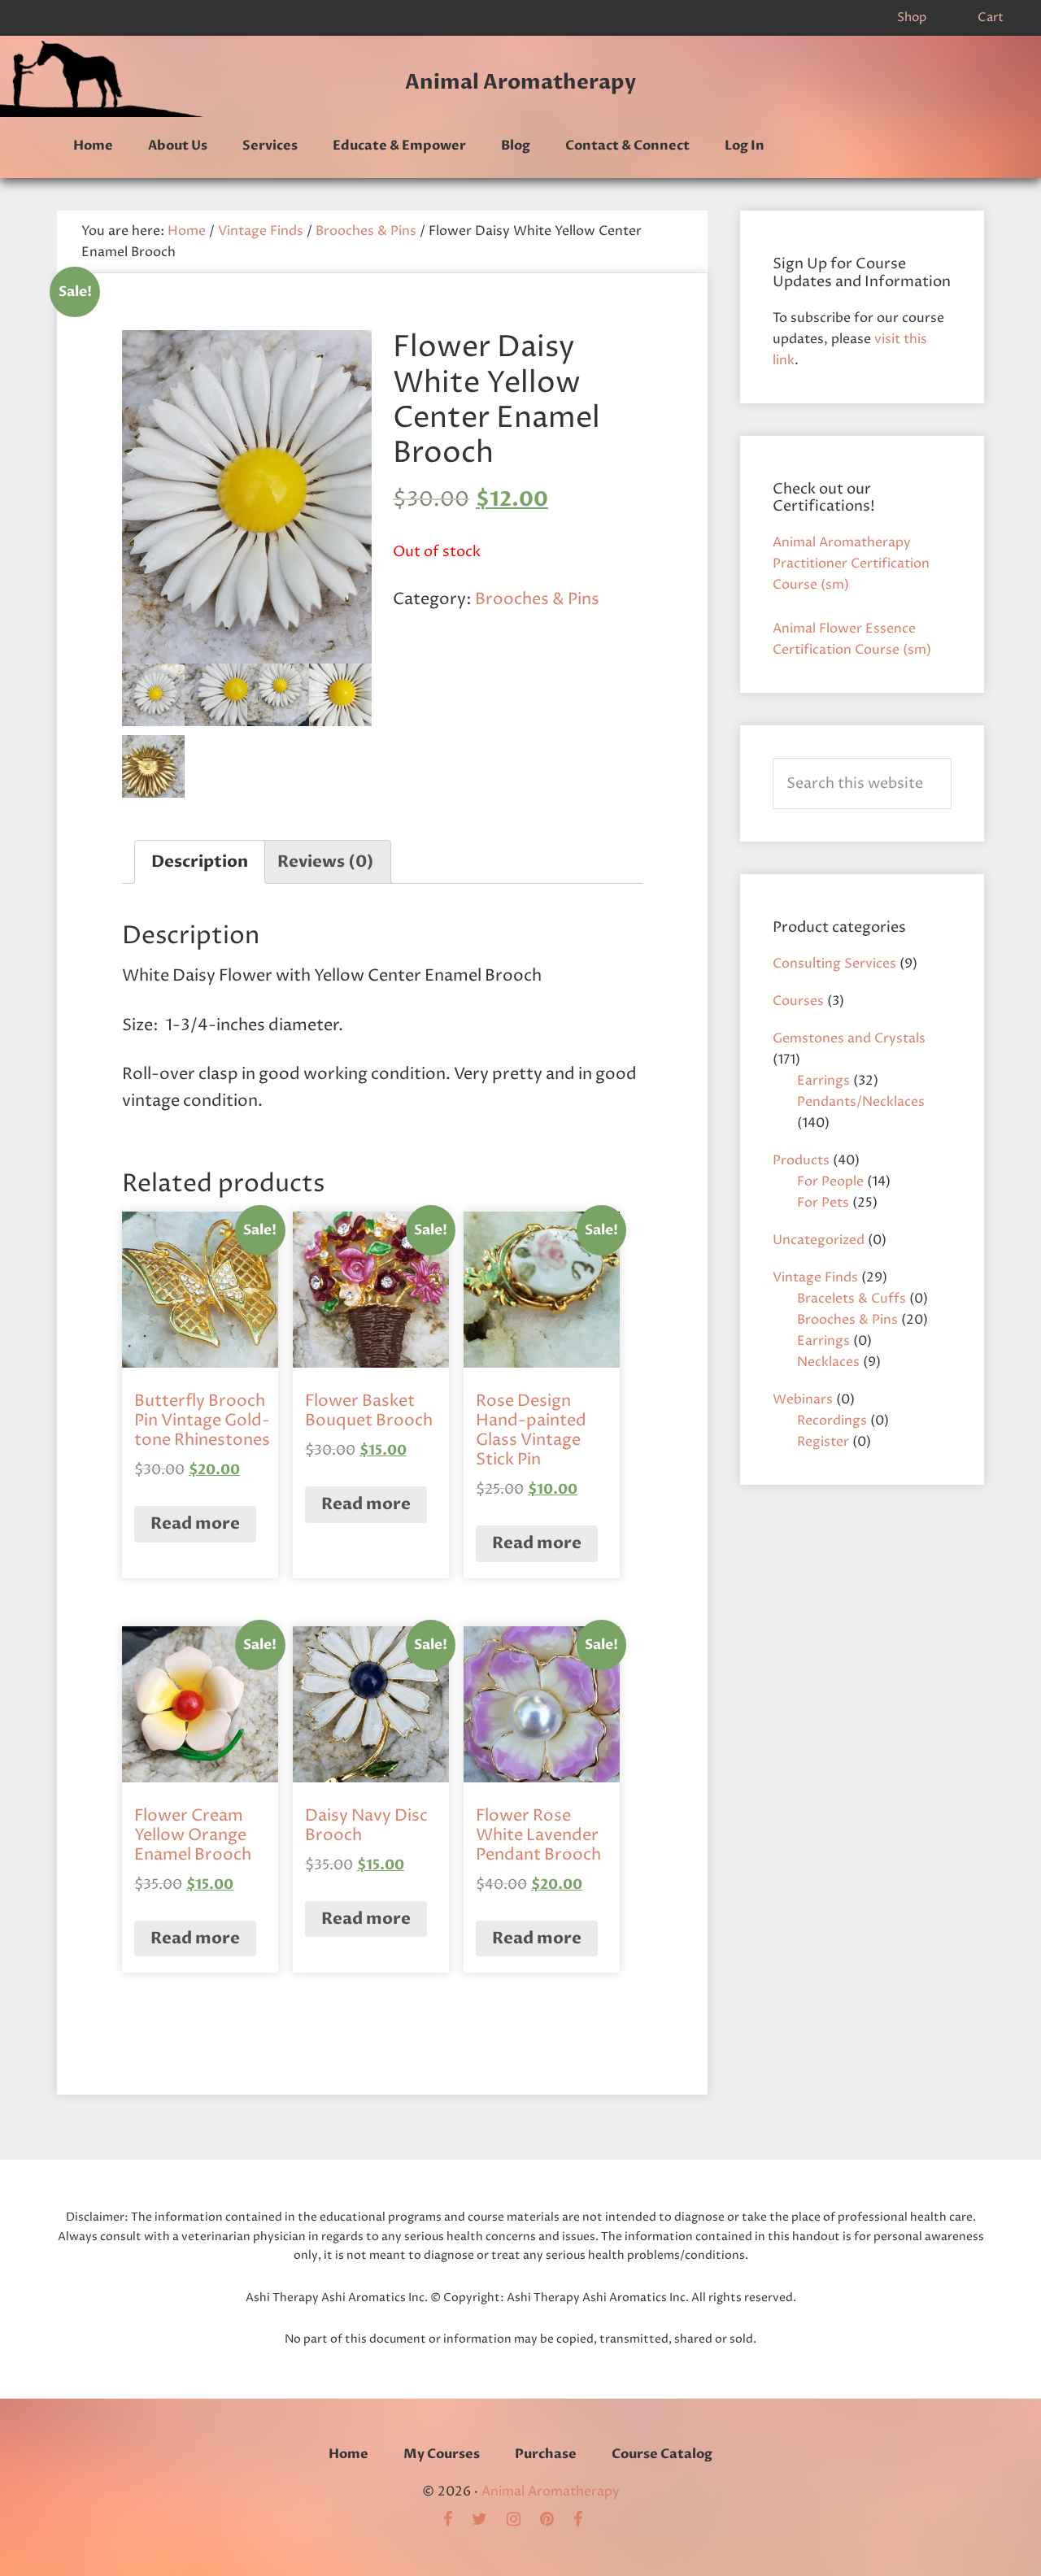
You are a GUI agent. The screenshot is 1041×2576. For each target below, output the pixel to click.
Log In (745, 146)
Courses (798, 1001)
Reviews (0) (326, 862)
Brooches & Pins (366, 231)
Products (801, 1160)
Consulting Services (834, 964)
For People (830, 1181)
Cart (991, 17)
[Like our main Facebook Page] (586, 2521)
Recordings (832, 1421)
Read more (195, 1523)
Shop (912, 17)
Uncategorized (819, 1240)
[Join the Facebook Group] (456, 2521)
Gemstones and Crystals (849, 1038)
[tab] (200, 862)
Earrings (823, 1081)
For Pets (823, 1203)
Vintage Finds (261, 231)
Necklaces (828, 1362)
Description (200, 862)
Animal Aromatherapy (520, 82)
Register (823, 1442)
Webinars (803, 1399)
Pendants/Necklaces (861, 1102)
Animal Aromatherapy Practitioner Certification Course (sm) (851, 563)
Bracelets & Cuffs (852, 1299)
